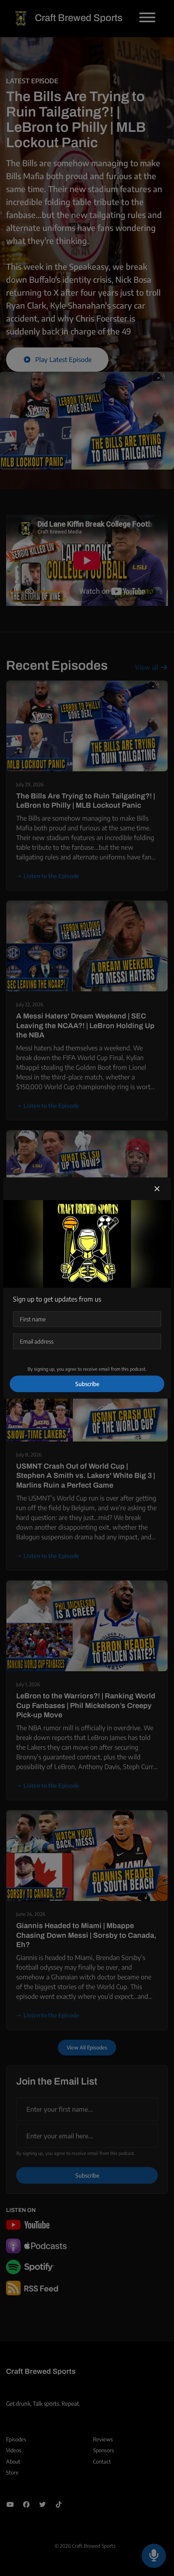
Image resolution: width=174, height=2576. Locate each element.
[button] (157, 1189)
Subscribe (87, 1384)
